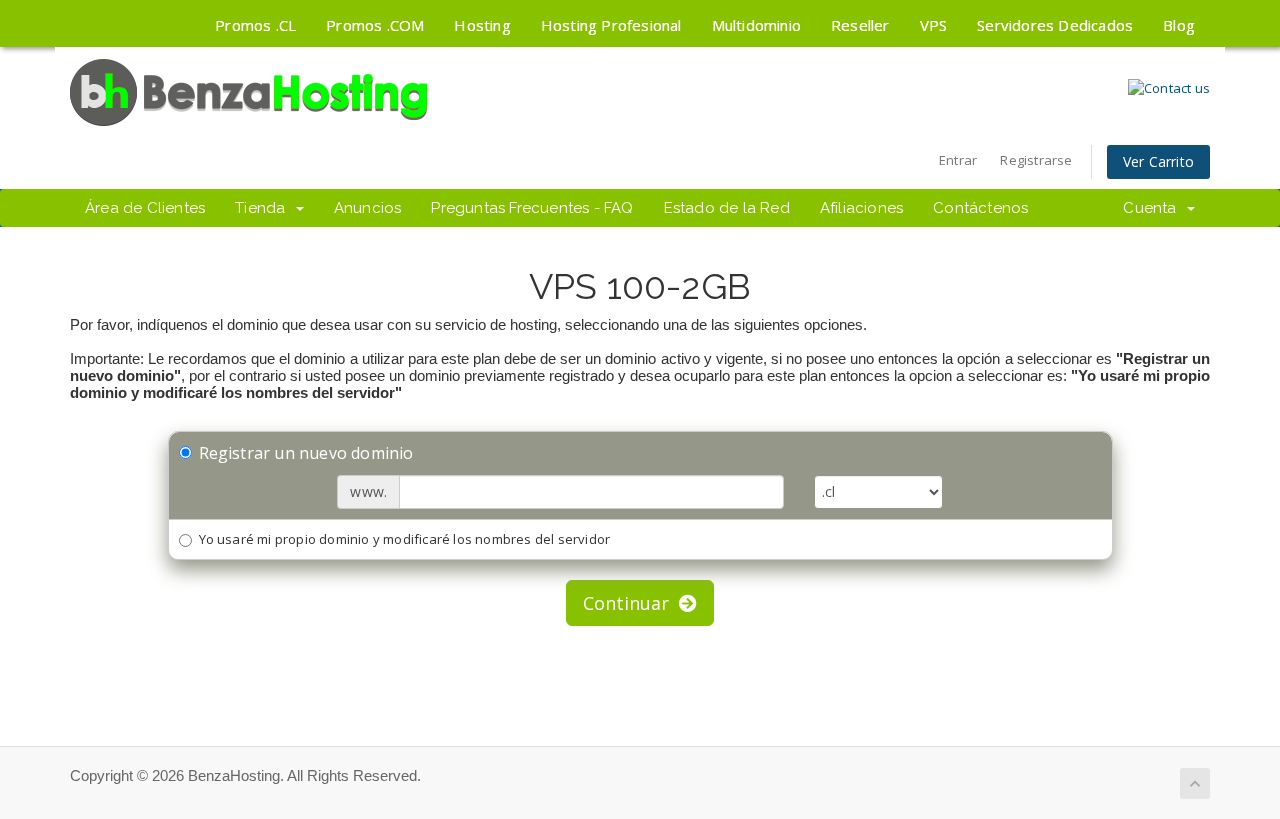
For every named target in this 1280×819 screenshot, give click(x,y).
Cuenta (1154, 208)
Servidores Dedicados (1055, 25)
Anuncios (368, 208)
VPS (934, 25)
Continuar (631, 603)
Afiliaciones (861, 208)
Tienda (264, 208)
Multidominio (756, 25)
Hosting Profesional (611, 25)
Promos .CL (255, 25)
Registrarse (1036, 160)
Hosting (482, 25)
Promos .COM (375, 25)
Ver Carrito (1158, 161)
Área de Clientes (145, 208)
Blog (1179, 25)
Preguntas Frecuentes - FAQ (532, 208)
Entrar (958, 160)
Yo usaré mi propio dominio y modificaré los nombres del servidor (405, 539)
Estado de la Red (727, 208)
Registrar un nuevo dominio (306, 453)
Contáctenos (980, 208)
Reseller (860, 25)
